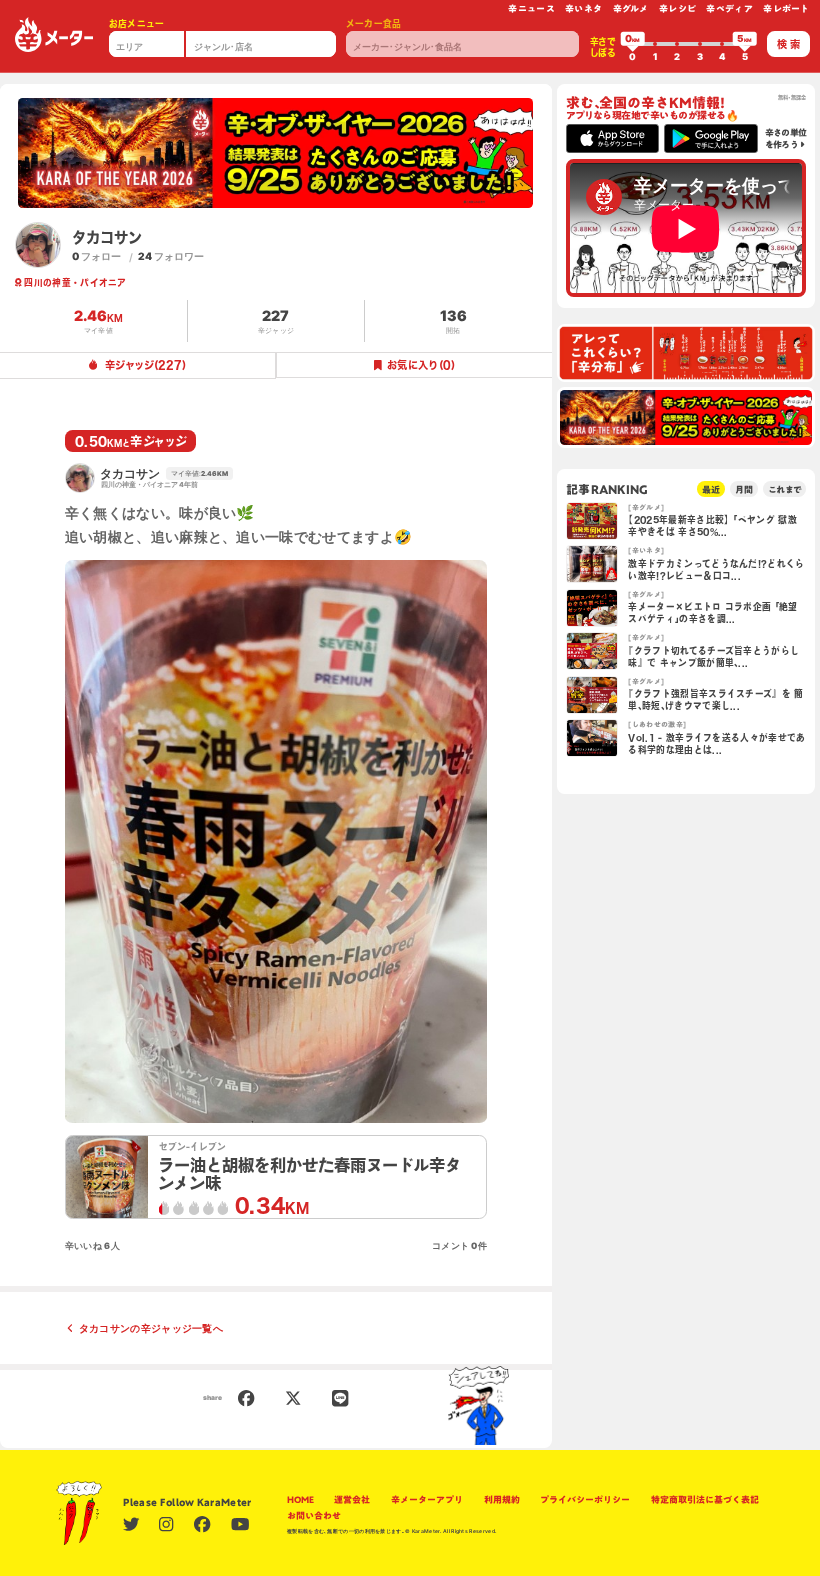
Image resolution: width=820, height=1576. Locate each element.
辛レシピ (677, 8)
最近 (711, 489)
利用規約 (502, 1499)
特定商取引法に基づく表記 (705, 1499)
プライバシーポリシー (585, 1499)
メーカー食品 (374, 23)
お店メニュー (137, 23)
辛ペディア (729, 8)
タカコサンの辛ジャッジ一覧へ (151, 1328)
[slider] (633, 44)
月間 (744, 489)
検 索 (788, 44)
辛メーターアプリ (427, 1499)
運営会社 (352, 1499)
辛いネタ (583, 8)
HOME (300, 1499)
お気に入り (421, 365)
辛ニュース (531, 8)
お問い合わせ (314, 1515)
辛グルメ (631, 8)
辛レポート (786, 8)
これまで (784, 489)
